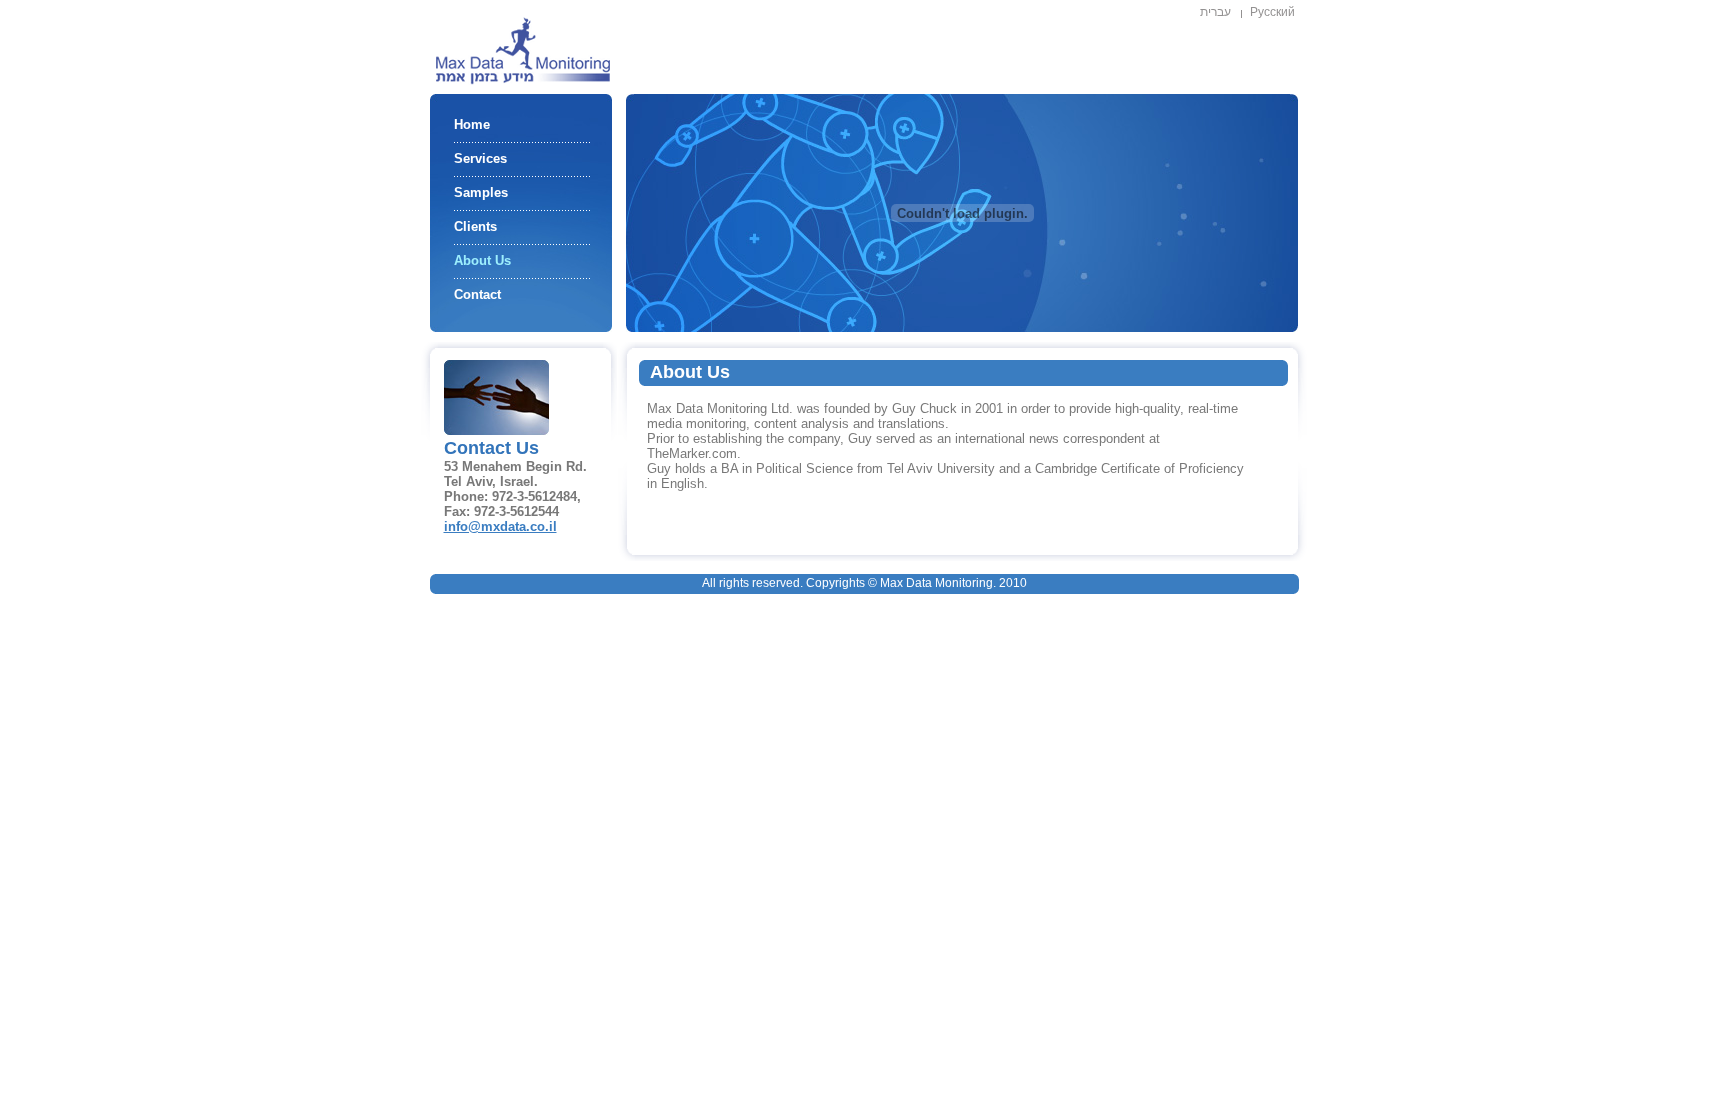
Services (480, 158)
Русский (1272, 12)
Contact (477, 294)
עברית (1215, 12)
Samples (481, 192)
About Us (482, 260)
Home (472, 124)
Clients (475, 226)
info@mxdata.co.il (500, 526)
